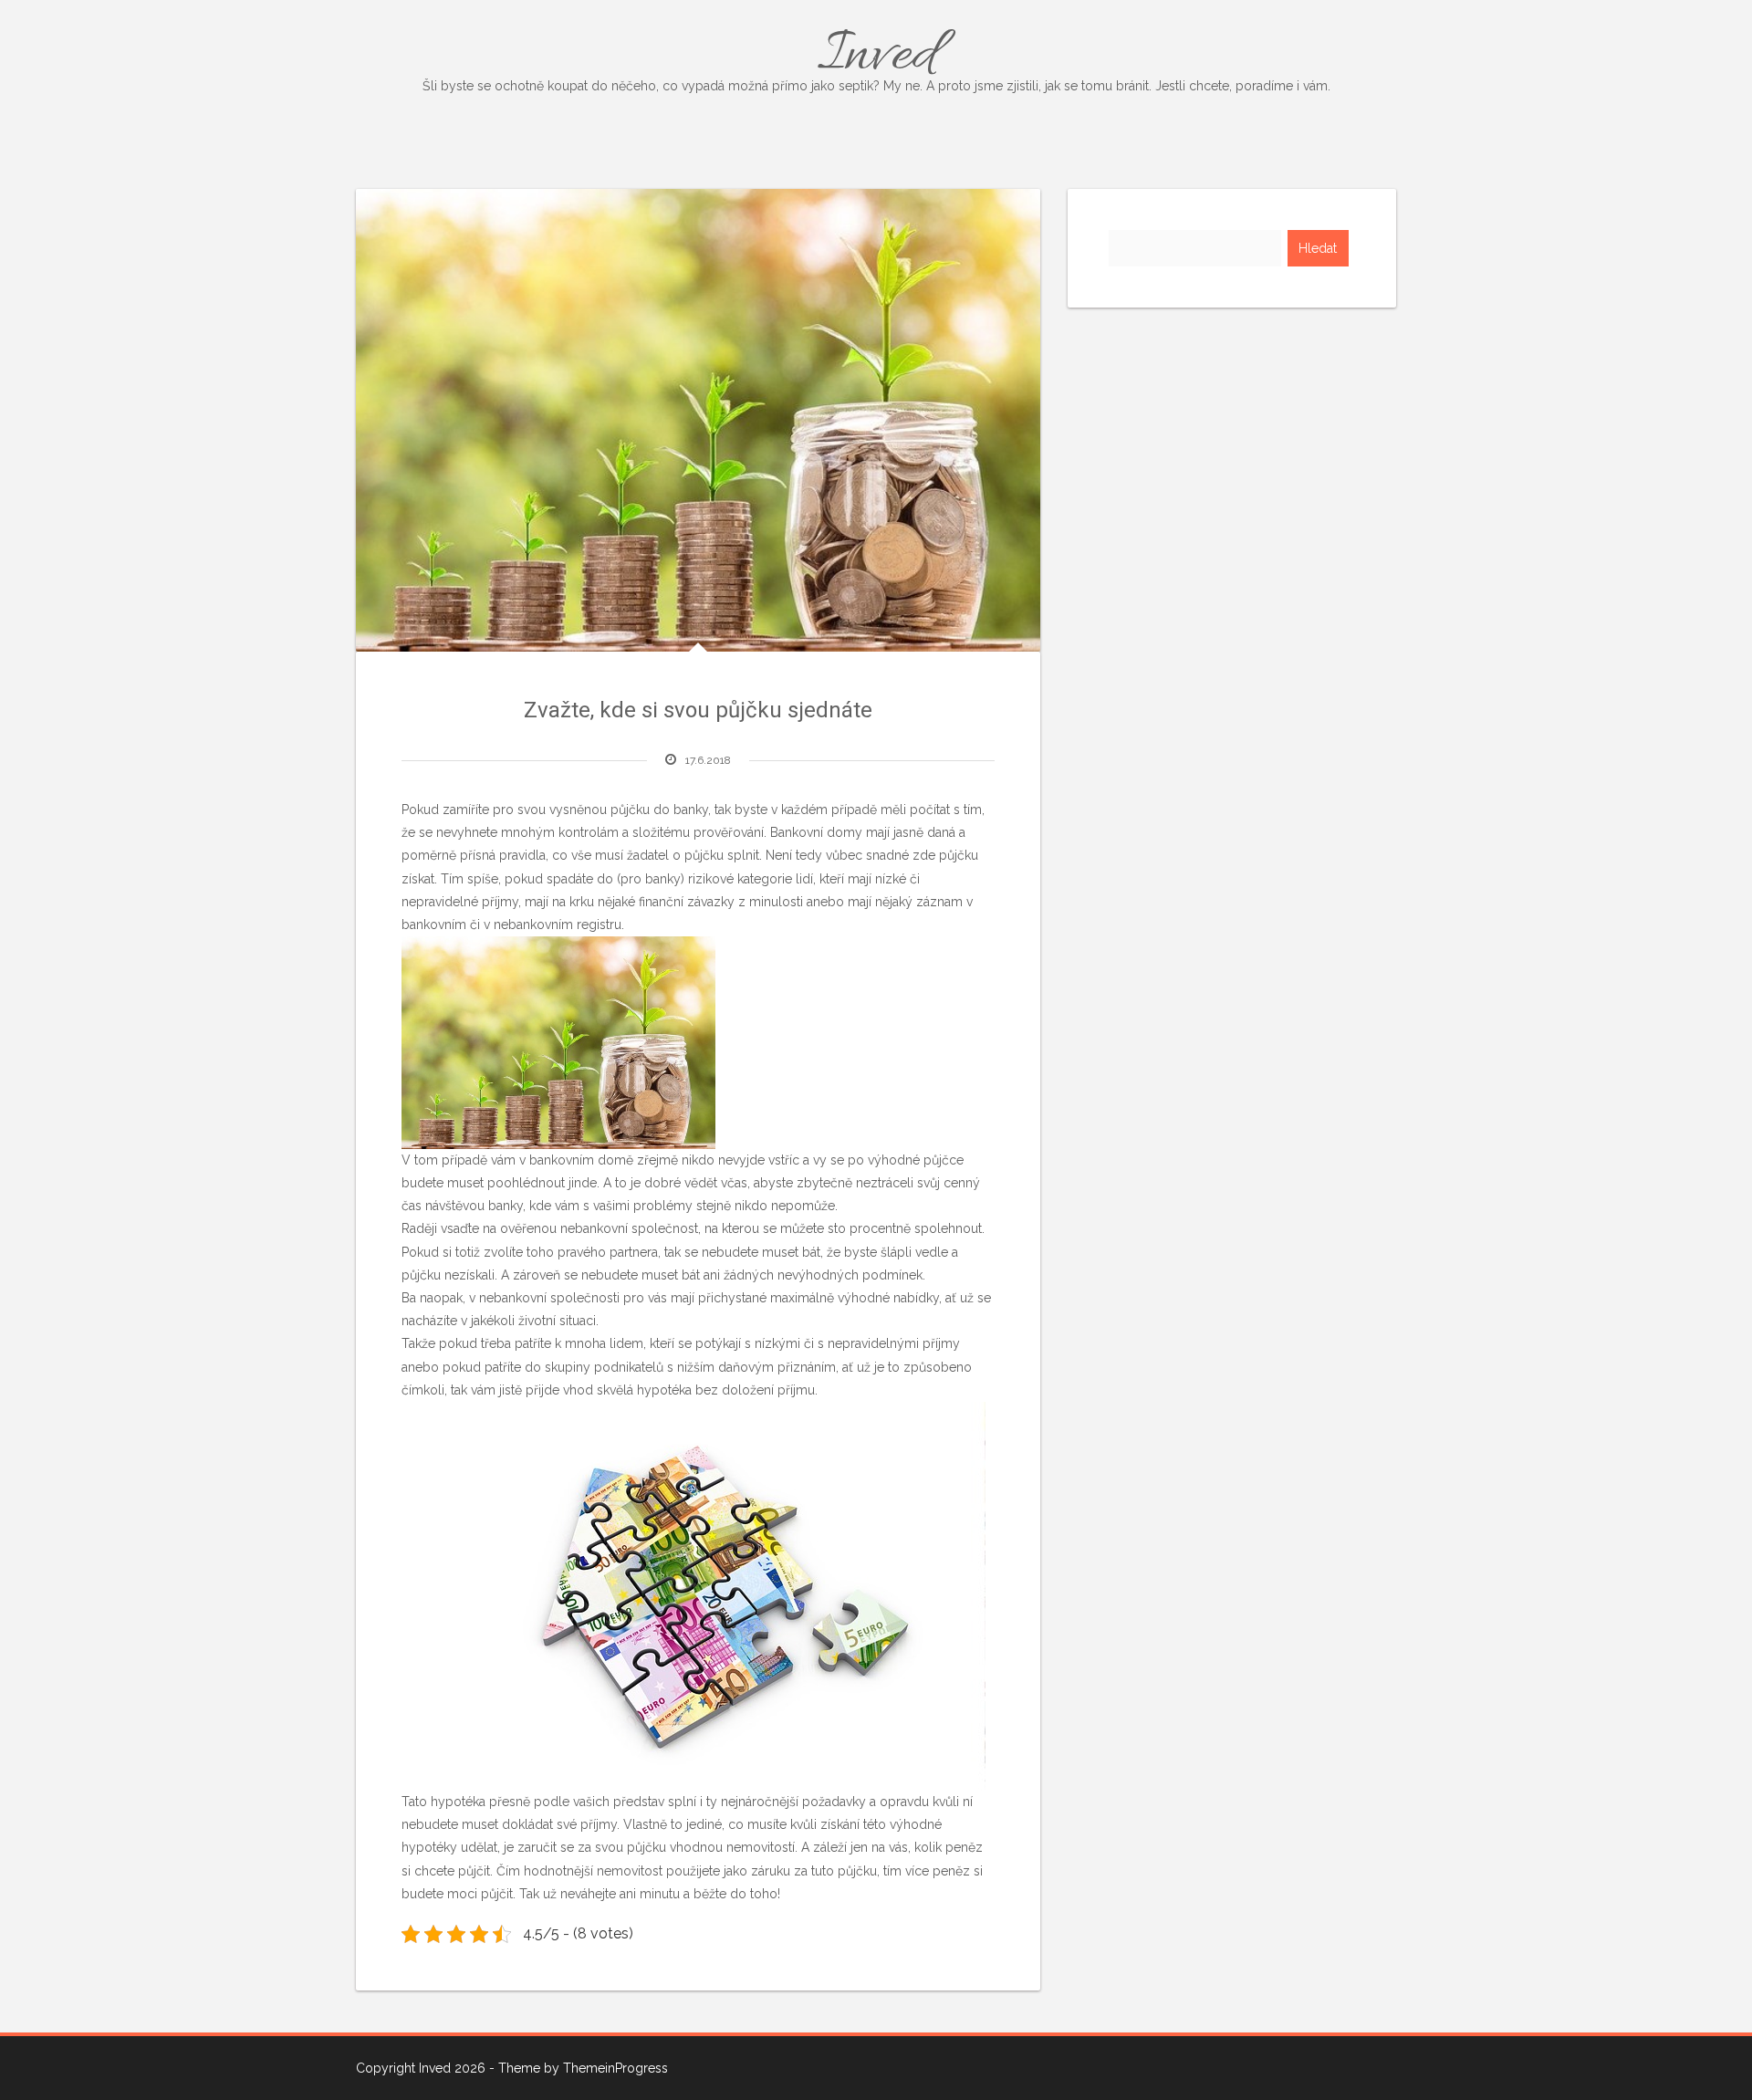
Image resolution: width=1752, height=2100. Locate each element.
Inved (876, 57)
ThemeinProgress (615, 2068)
